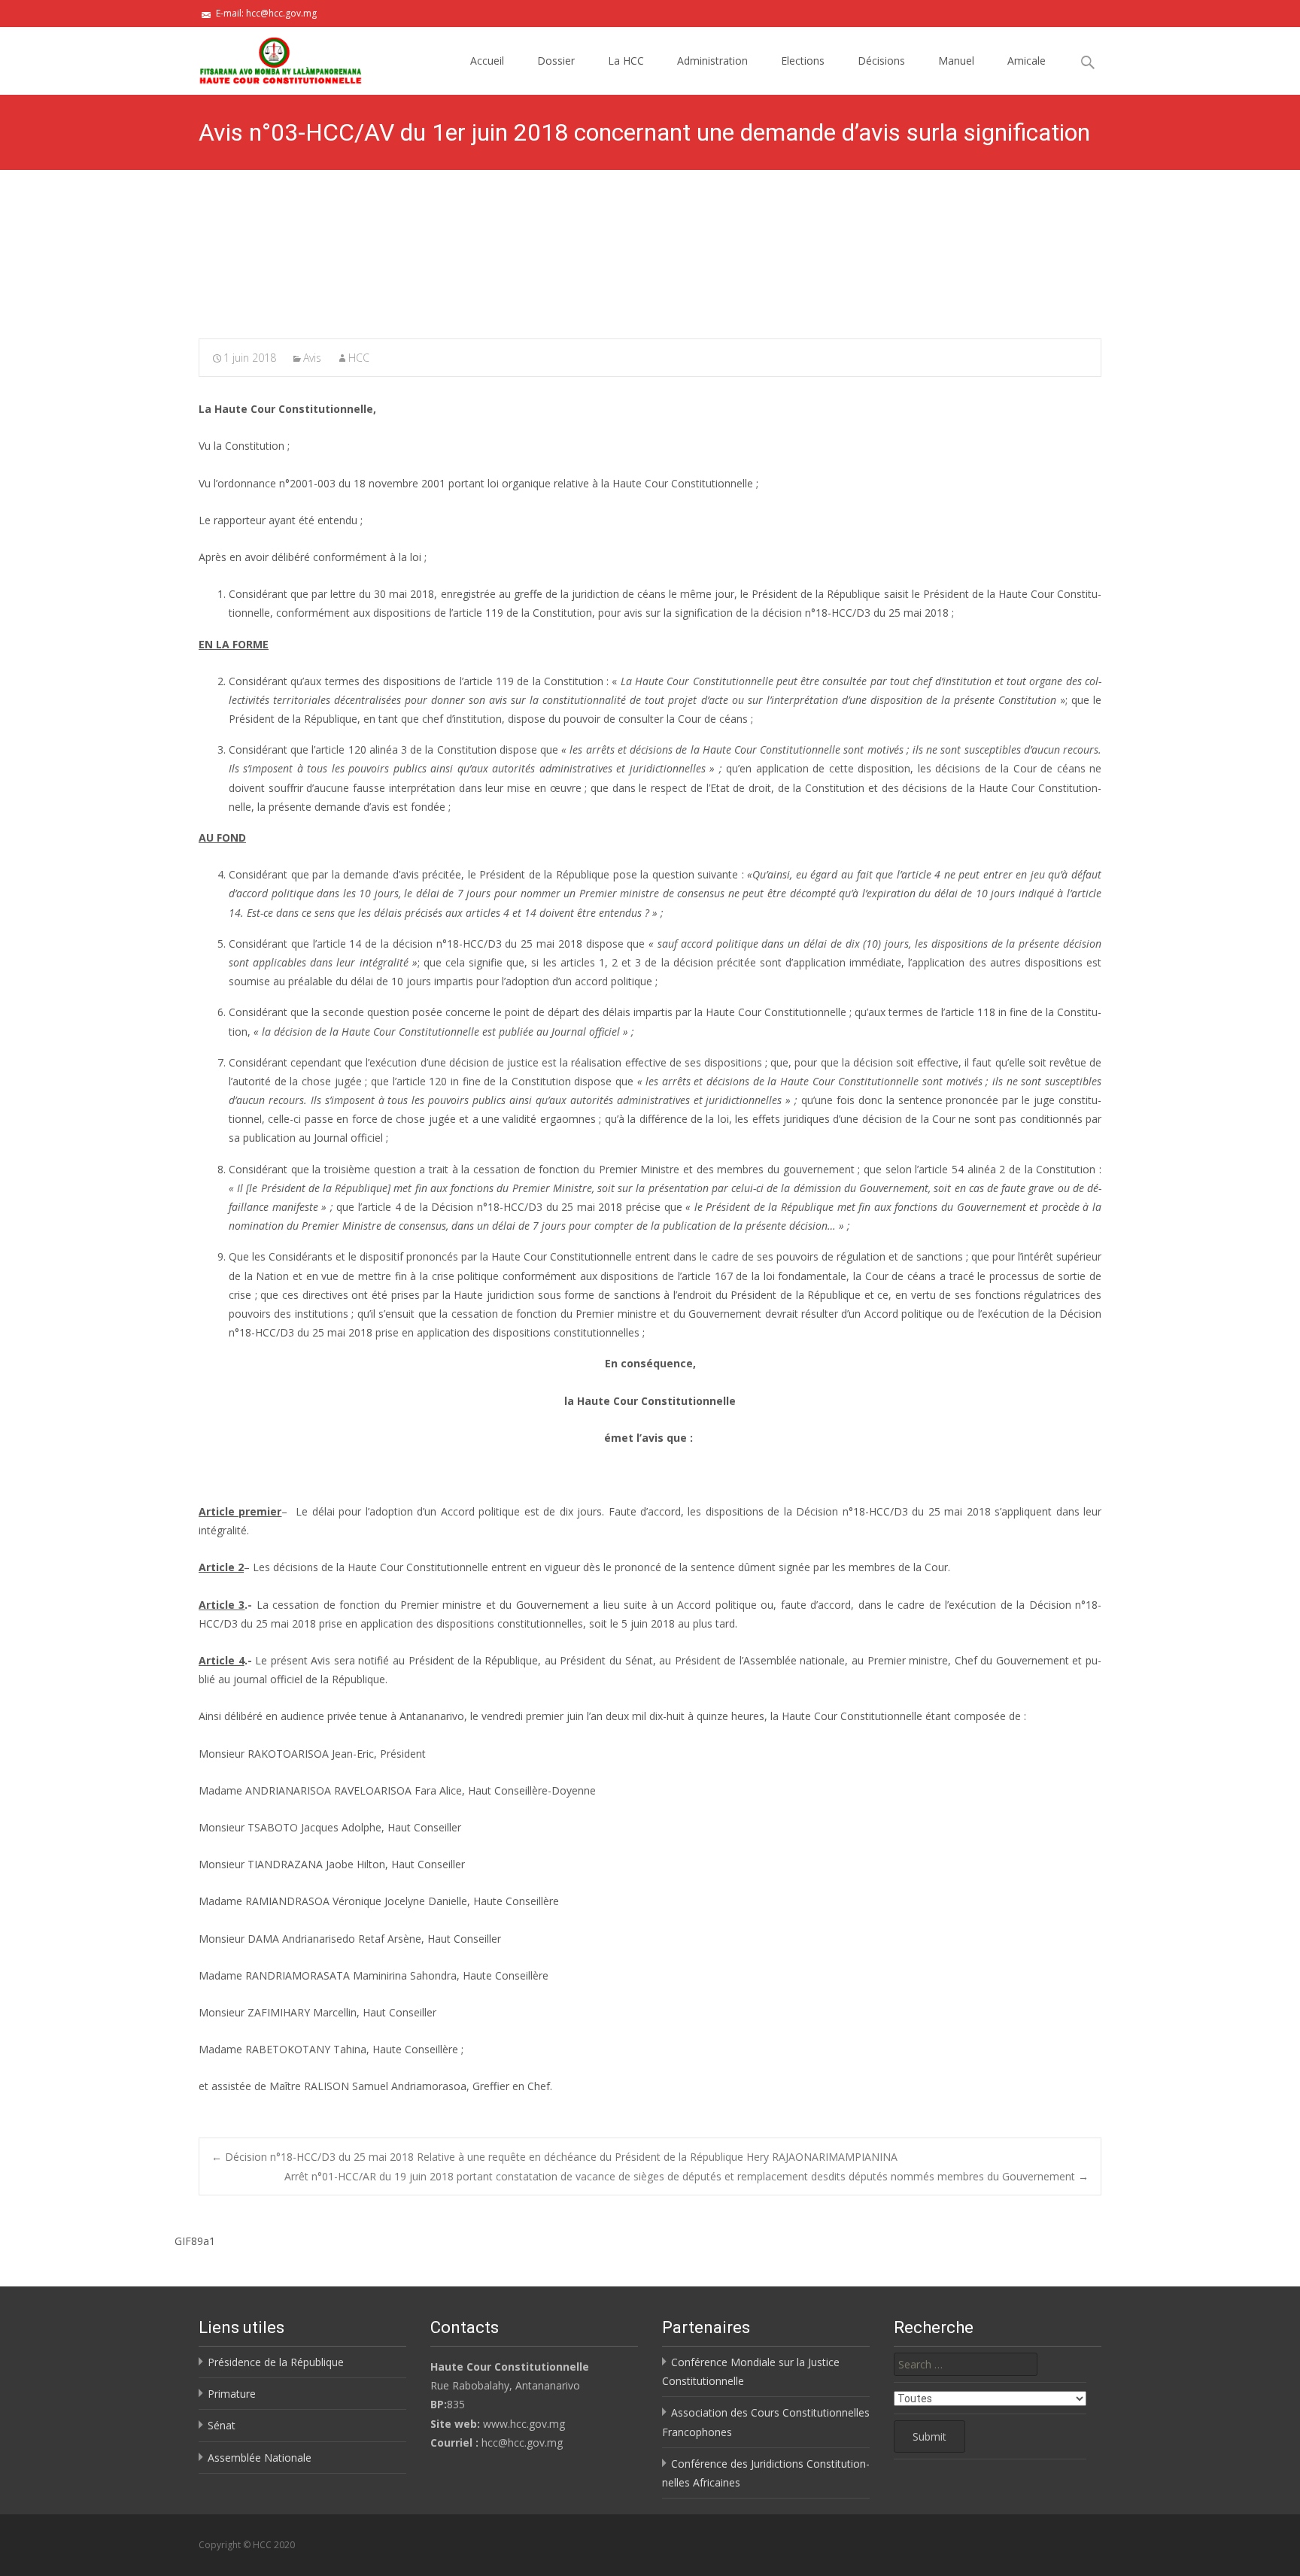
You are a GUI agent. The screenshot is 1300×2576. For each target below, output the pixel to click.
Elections (803, 61)
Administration (712, 61)
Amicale (1027, 61)
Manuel (956, 61)
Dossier (556, 61)
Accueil (487, 61)
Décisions (881, 61)
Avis (312, 358)
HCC (359, 358)
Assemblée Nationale (260, 2458)
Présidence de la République (276, 2362)
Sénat (222, 2425)
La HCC (626, 61)
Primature (232, 2394)
